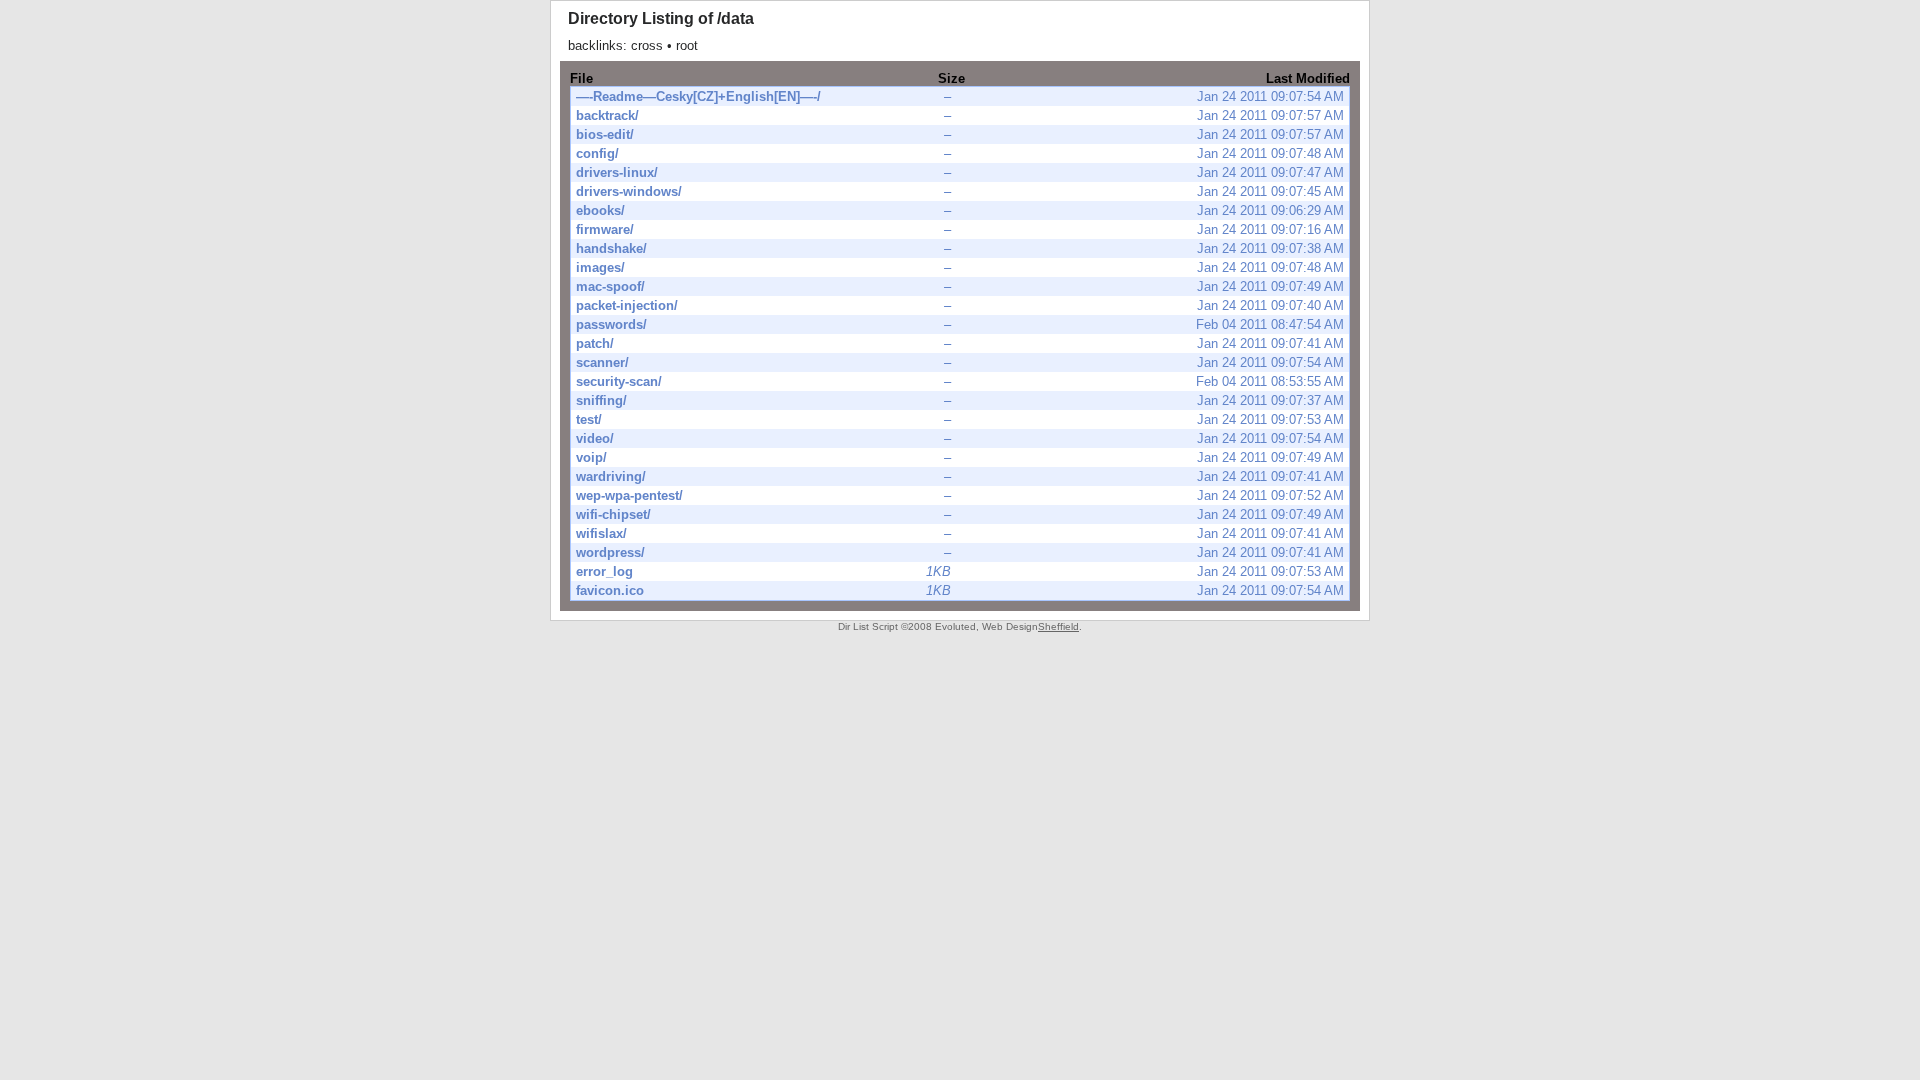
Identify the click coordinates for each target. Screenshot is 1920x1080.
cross (647, 45)
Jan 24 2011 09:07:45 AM (960, 191)
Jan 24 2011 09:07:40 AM (960, 305)
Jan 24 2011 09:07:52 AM (960, 495)
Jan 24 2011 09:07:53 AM (960, 419)
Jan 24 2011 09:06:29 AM (960, 210)
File (581, 78)
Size (951, 78)
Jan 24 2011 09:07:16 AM (960, 229)
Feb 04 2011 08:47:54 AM (960, 324)
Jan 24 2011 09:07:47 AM (960, 172)
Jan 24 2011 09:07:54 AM (960, 96)
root (687, 45)
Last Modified (1308, 78)
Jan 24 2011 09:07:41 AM (960, 343)
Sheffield (1058, 626)
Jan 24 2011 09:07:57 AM (960, 115)
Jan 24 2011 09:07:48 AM (960, 153)
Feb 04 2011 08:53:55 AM (960, 381)
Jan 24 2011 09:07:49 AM (960, 286)
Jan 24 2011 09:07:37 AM (960, 400)
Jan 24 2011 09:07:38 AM (960, 248)
